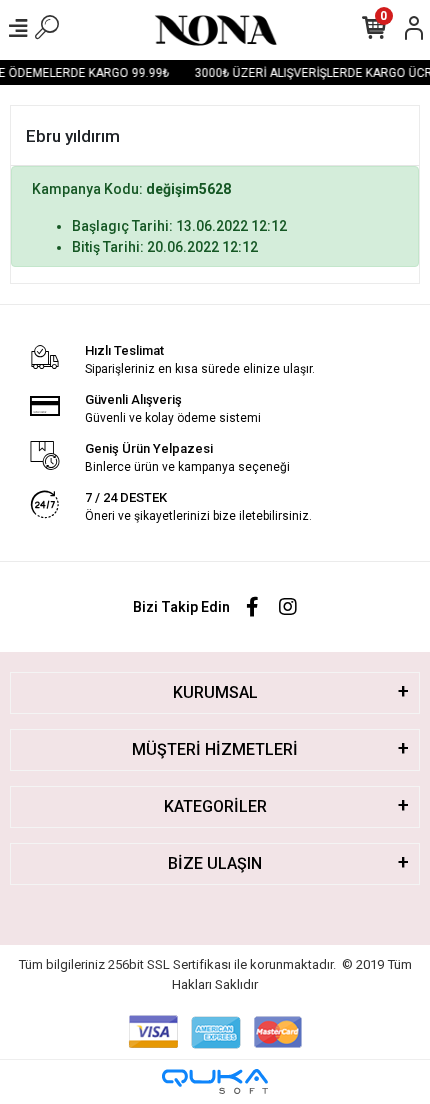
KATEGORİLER (215, 806)
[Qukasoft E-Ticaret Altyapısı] (215, 1081)
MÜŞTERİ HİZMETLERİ (215, 749)
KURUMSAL (215, 692)
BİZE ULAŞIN (215, 863)
